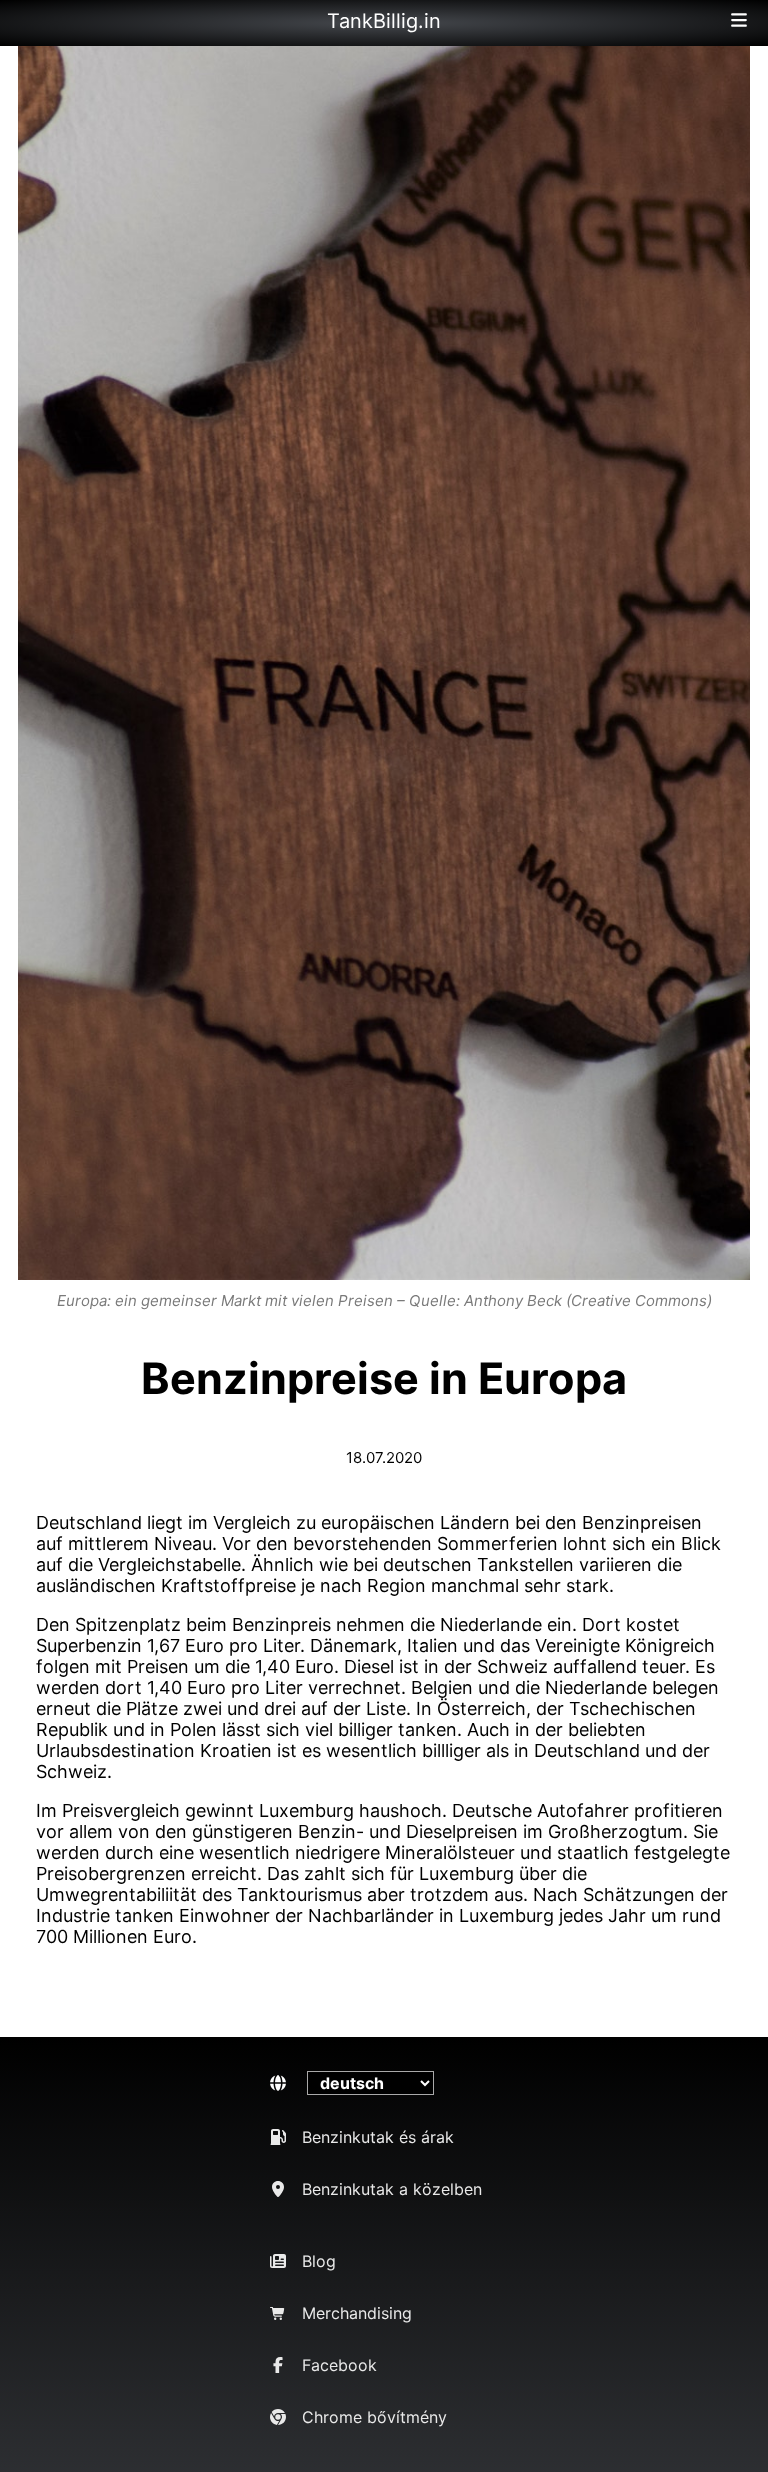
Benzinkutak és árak (378, 2137)
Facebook (339, 2365)
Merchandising (357, 2313)
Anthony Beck (513, 1300)
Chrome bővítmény (374, 2417)
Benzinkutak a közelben (392, 2189)
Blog (319, 2261)
